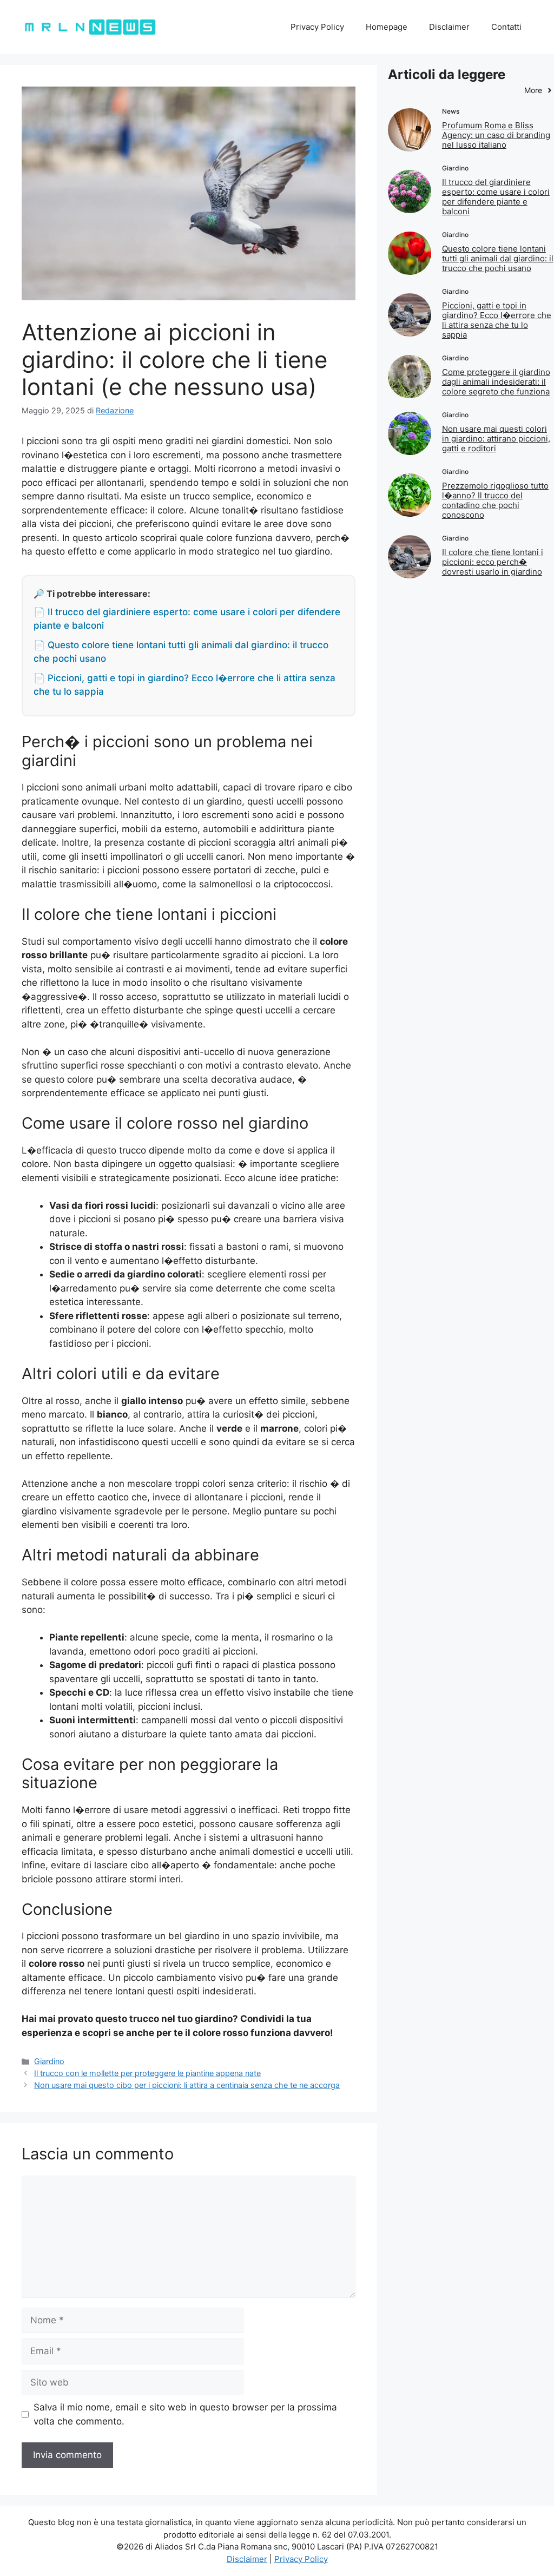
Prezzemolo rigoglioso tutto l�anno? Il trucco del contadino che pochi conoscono (495, 500)
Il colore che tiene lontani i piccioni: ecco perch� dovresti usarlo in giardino (493, 562)
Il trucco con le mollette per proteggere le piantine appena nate (147, 2073)
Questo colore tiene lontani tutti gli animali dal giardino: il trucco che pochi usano (498, 258)
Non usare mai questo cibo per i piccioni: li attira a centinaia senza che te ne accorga (187, 2085)
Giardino (49, 2061)
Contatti (506, 27)
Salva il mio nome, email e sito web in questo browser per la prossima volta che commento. (185, 2414)
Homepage (387, 27)
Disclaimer (449, 27)
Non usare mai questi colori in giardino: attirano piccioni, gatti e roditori (496, 439)
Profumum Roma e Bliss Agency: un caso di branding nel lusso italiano (496, 135)
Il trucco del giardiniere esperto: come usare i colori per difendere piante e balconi (496, 197)
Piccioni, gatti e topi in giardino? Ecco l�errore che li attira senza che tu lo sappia (497, 320)
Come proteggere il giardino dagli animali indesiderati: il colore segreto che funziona (496, 382)
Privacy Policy (317, 27)
